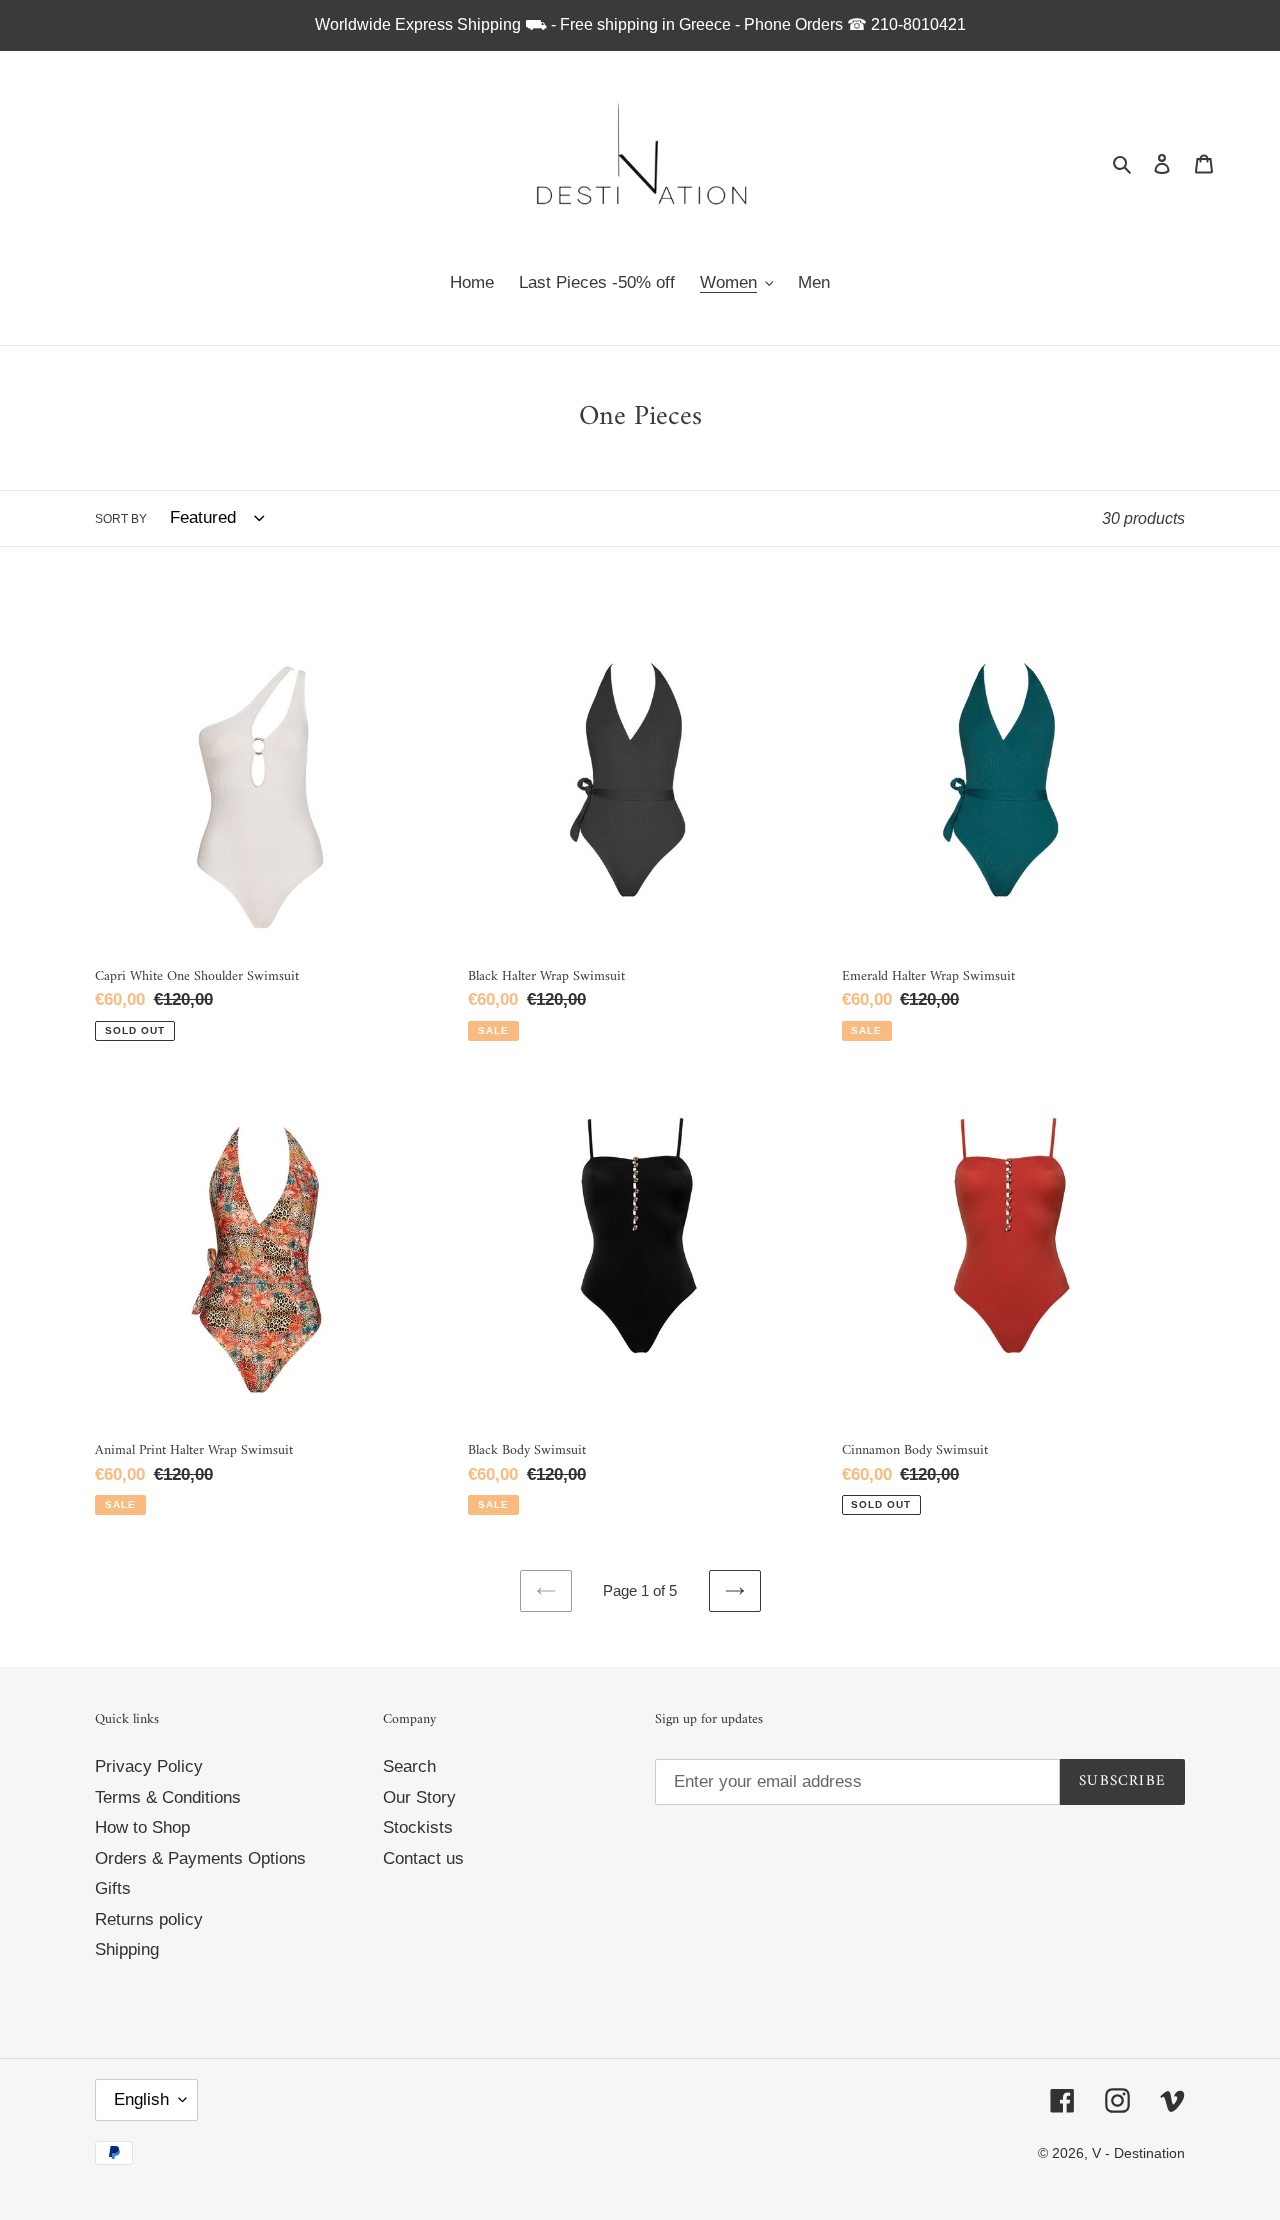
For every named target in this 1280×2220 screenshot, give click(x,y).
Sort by (121, 519)
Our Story (419, 1797)
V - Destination (1138, 2153)
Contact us (423, 1858)
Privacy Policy (149, 1766)
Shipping (127, 1949)
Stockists (418, 1827)
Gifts (113, 1888)
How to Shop (142, 1827)
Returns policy (149, 1919)
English (141, 2099)
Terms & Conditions (168, 1797)
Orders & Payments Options (200, 1858)
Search (409, 1766)
